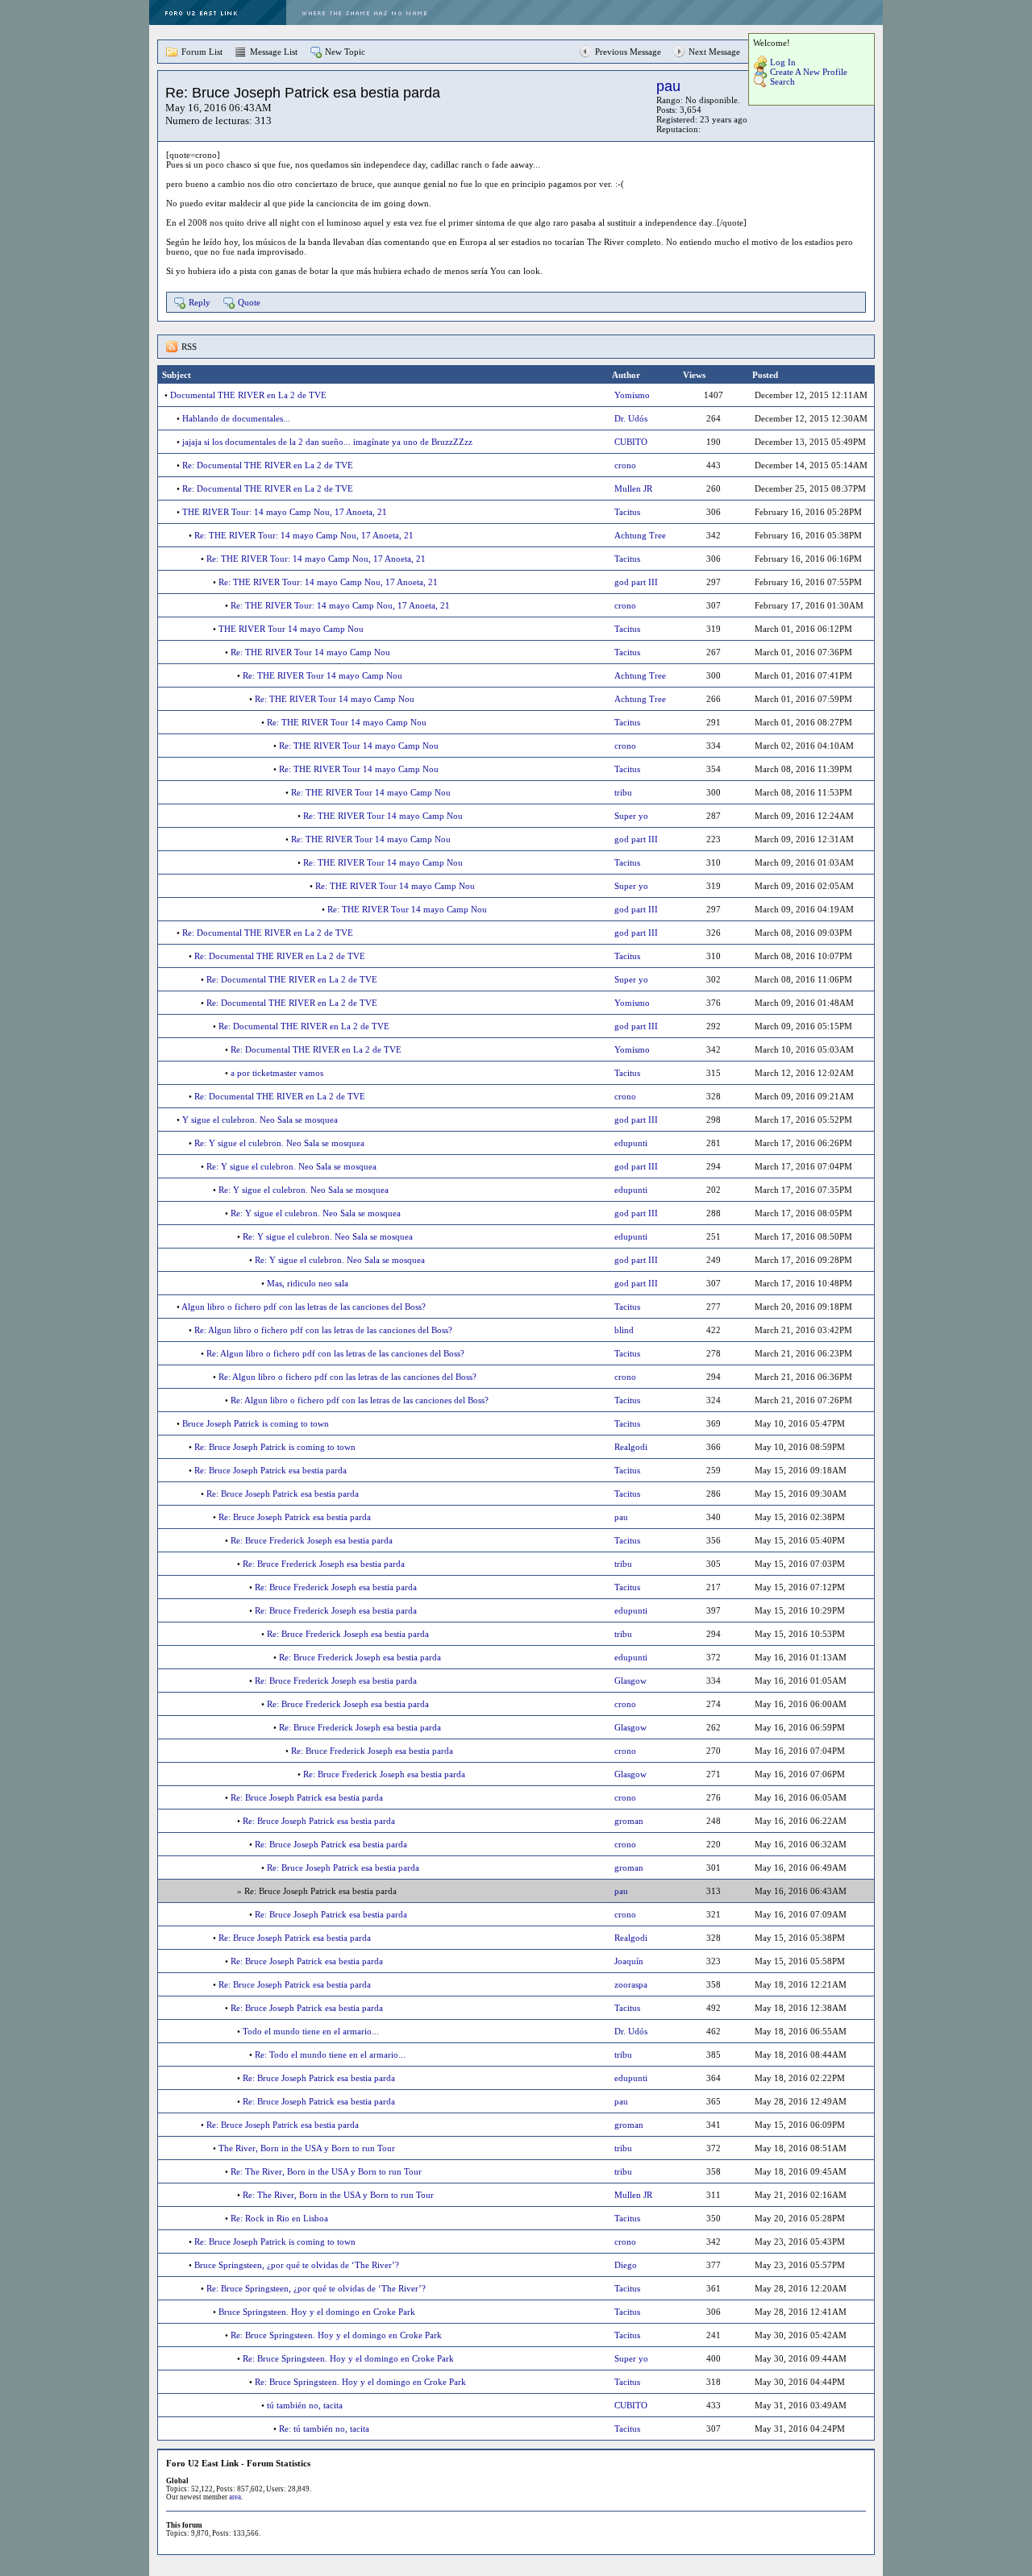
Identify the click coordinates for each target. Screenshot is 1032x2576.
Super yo (631, 816)
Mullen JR (633, 488)
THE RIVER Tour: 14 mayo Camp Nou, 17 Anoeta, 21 (285, 512)
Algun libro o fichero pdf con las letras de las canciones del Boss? (304, 1307)
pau (668, 86)
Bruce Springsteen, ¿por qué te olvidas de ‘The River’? (297, 2265)
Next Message (714, 52)
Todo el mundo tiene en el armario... (311, 2031)
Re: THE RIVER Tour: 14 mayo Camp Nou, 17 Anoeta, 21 (304, 535)
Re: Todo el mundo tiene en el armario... (330, 2055)
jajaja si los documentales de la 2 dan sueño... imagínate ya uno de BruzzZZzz (327, 442)
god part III (636, 582)
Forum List (202, 52)
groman (629, 1821)
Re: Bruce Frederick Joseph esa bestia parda (312, 1540)
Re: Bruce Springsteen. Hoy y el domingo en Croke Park (336, 2335)
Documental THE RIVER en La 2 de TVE (248, 395)
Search (782, 81)
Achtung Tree (640, 535)
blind (624, 1330)
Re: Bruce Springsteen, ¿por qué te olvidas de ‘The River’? (316, 2288)
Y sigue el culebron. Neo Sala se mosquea (260, 1120)
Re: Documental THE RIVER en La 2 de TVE (268, 465)
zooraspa (631, 1984)
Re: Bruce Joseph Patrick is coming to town (275, 1447)
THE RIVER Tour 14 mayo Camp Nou (291, 629)
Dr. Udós (631, 418)
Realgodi (631, 1447)
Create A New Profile (809, 72)
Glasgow (630, 1681)
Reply (200, 302)
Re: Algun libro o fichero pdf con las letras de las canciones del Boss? (323, 1330)
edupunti (631, 1143)
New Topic (345, 52)
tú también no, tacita (305, 2405)
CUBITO (631, 442)
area (235, 2497)
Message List (274, 52)
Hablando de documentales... (236, 418)
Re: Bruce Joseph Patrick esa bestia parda (270, 1470)
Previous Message (628, 52)
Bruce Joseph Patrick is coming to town (256, 1423)
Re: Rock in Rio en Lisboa (279, 2218)
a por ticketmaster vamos (277, 1073)
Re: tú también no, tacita (324, 2429)
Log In (783, 62)
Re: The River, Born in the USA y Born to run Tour (326, 2171)
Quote (249, 302)
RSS (189, 347)
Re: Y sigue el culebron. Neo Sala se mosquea (279, 1143)
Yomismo (632, 395)
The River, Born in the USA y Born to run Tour (307, 2148)
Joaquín (629, 1961)
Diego (626, 2265)
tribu (623, 792)
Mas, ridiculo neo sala (308, 1283)
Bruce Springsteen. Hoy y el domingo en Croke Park (317, 2312)
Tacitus (627, 512)
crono (625, 465)
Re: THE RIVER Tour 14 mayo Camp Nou (310, 652)
